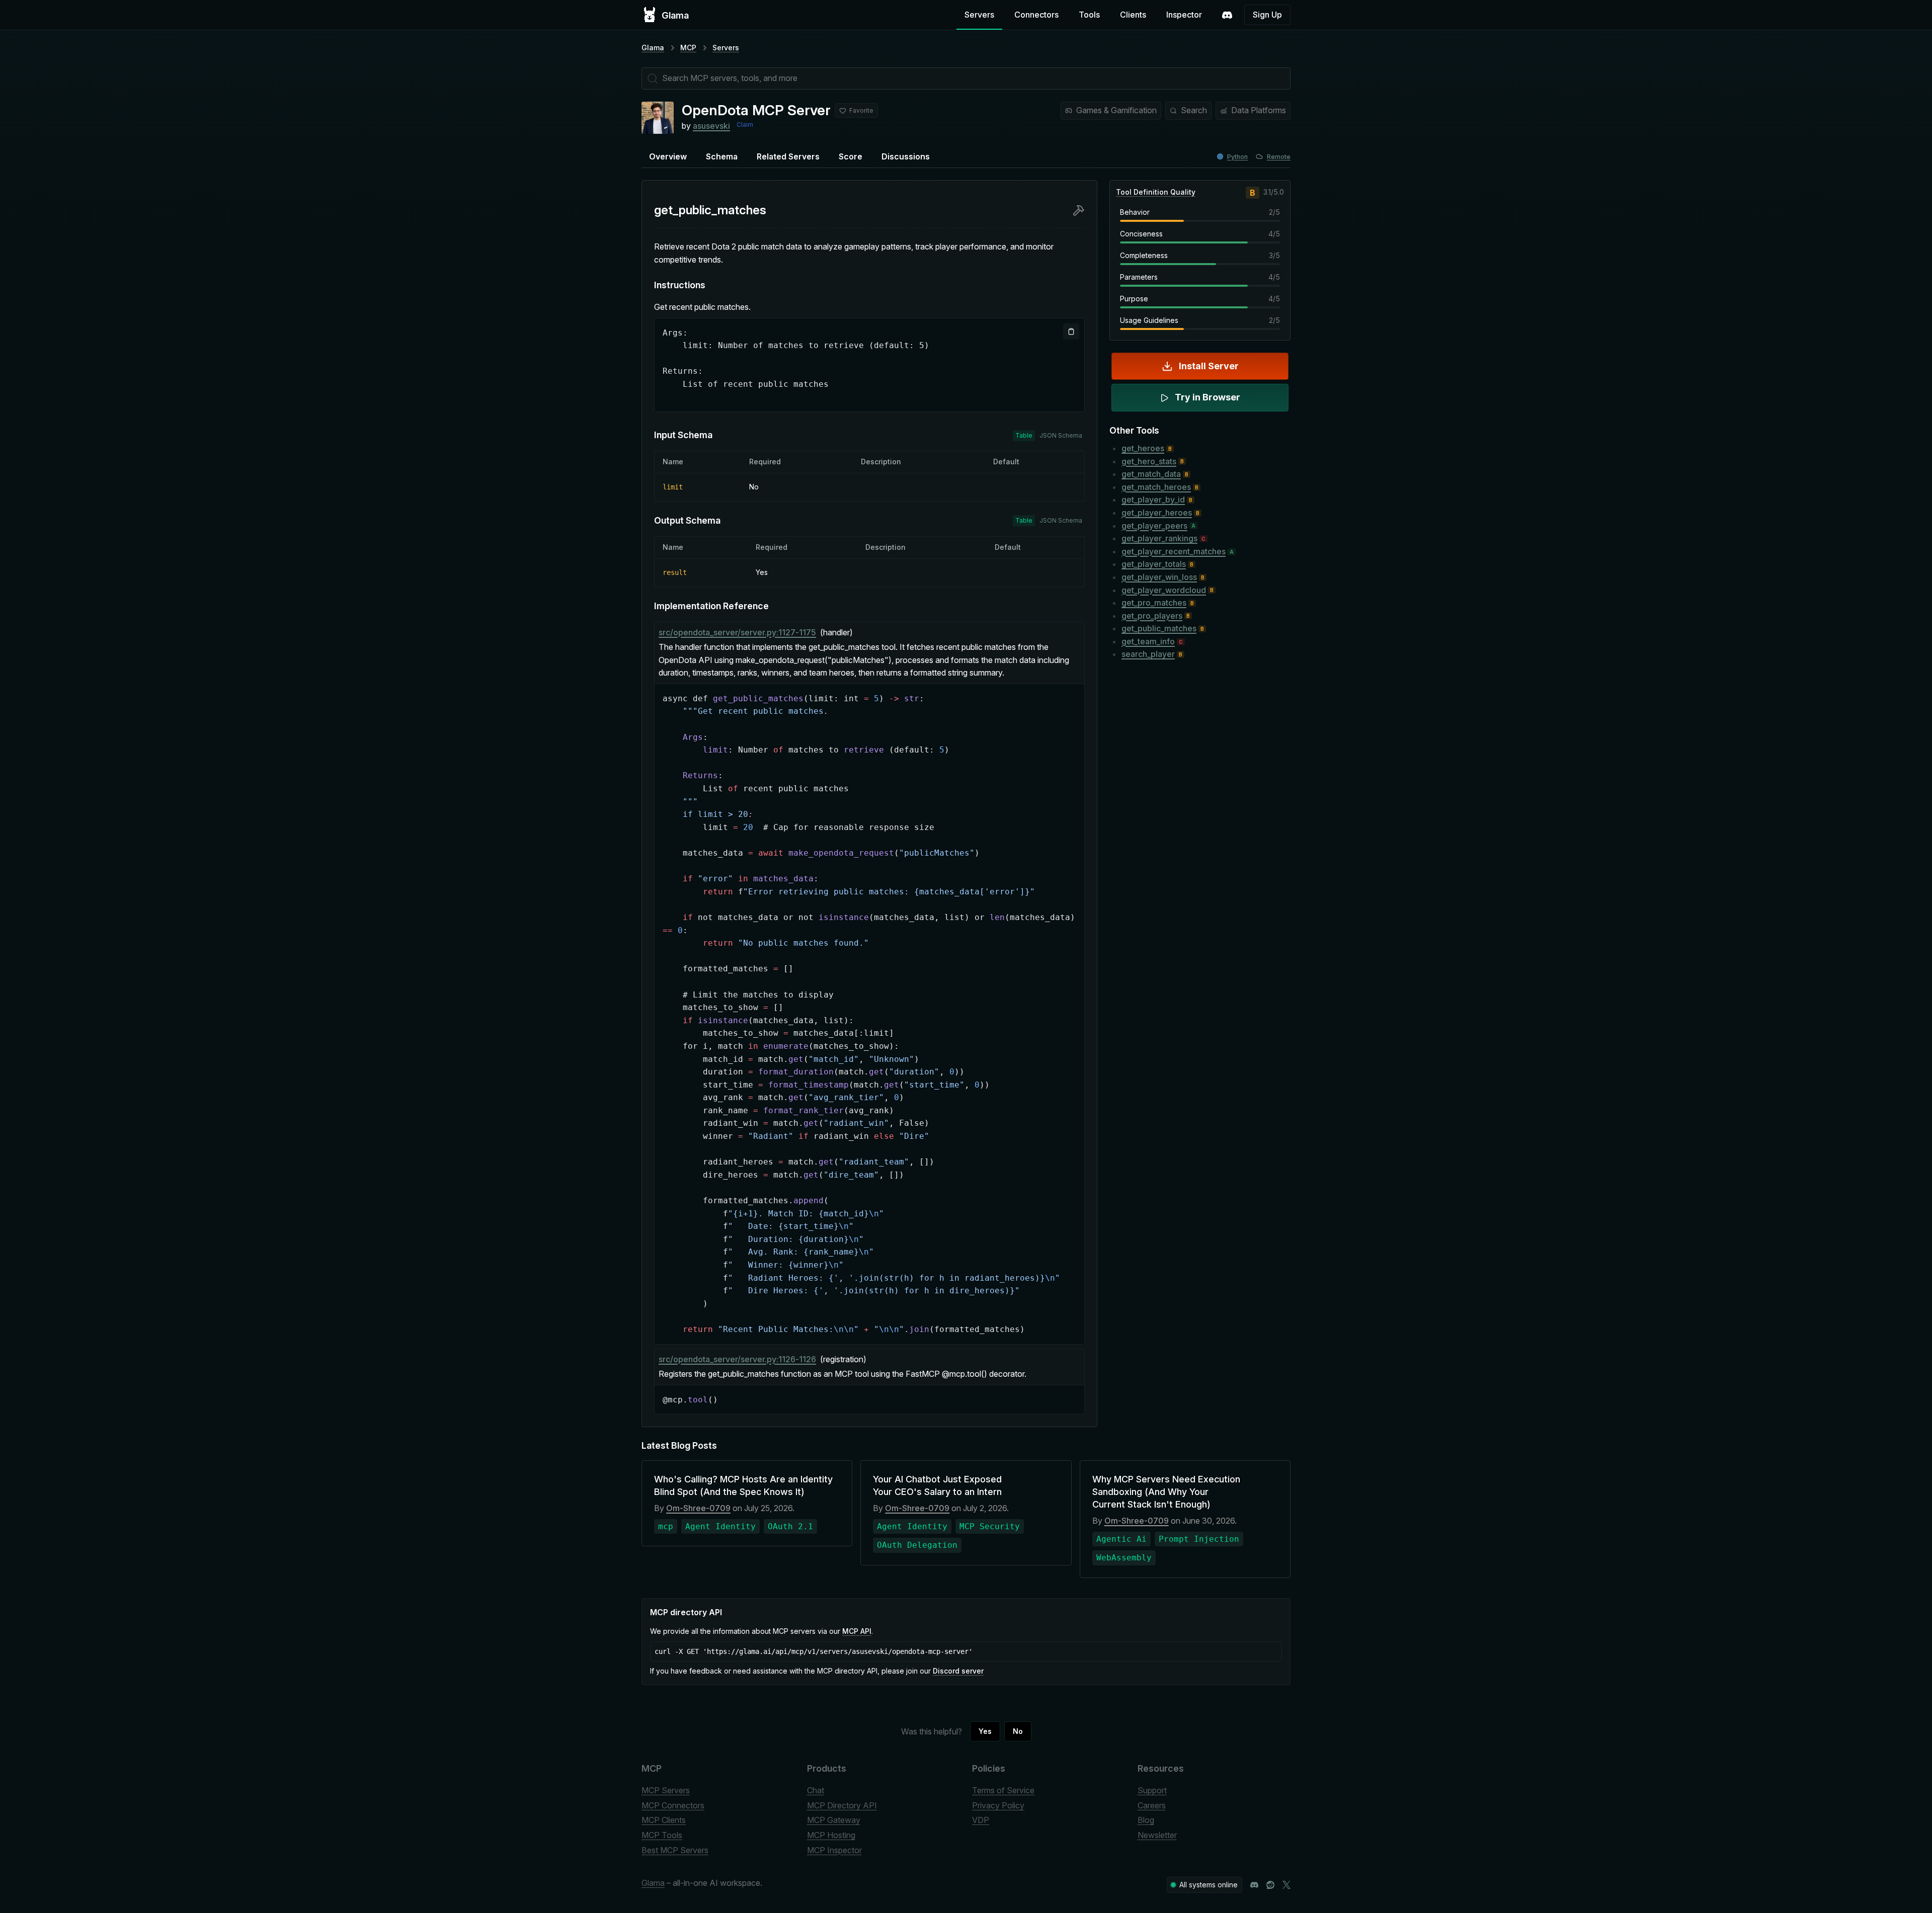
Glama (653, 48)
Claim (745, 124)
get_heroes (1143, 448)
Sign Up (1267, 15)
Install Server (1209, 366)
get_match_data (1151, 474)
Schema (722, 156)
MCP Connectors (673, 1805)
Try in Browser (1207, 397)
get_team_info (1148, 641)
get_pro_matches (1154, 603)
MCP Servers (666, 1790)
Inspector (1184, 15)
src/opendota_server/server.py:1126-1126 (737, 1359)
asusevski (711, 126)
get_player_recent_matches (1174, 551)
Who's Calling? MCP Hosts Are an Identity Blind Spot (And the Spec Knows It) (743, 1485)
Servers (979, 15)
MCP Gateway (834, 1820)
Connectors (1036, 15)
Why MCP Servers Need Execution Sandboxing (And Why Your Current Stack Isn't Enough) (1166, 1492)
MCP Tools (662, 1835)
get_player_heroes (1157, 513)
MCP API (857, 1631)
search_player (1148, 654)
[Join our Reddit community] (1270, 1885)
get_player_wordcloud (1164, 590)
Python (1237, 157)
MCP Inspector (834, 1850)
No (1018, 1731)
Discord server (958, 1671)
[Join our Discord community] (1254, 1885)
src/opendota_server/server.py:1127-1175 (737, 632)
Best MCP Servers (675, 1850)
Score (851, 156)
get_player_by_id (1153, 500)
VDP (981, 1820)
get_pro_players (1152, 616)
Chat (816, 1790)
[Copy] (1071, 331)
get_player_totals (1154, 564)
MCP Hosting (831, 1835)
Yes (985, 1731)
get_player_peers (1154, 526)
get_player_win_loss (1159, 577)
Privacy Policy (998, 1805)
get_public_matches (1159, 628)
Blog (1146, 1820)
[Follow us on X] (1286, 1885)
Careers (1152, 1805)
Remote (1279, 157)
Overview (668, 156)
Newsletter (1157, 1835)
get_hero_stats (1149, 461)
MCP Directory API (842, 1805)
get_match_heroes (1156, 487)
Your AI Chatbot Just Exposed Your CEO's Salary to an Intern (937, 1485)
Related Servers (788, 156)
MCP (688, 48)
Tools (1089, 15)
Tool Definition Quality (1156, 192)
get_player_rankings (1159, 538)
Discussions (906, 156)
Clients (1133, 15)
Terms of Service (1003, 1790)
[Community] (1227, 15)
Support (1152, 1790)
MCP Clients (664, 1820)
